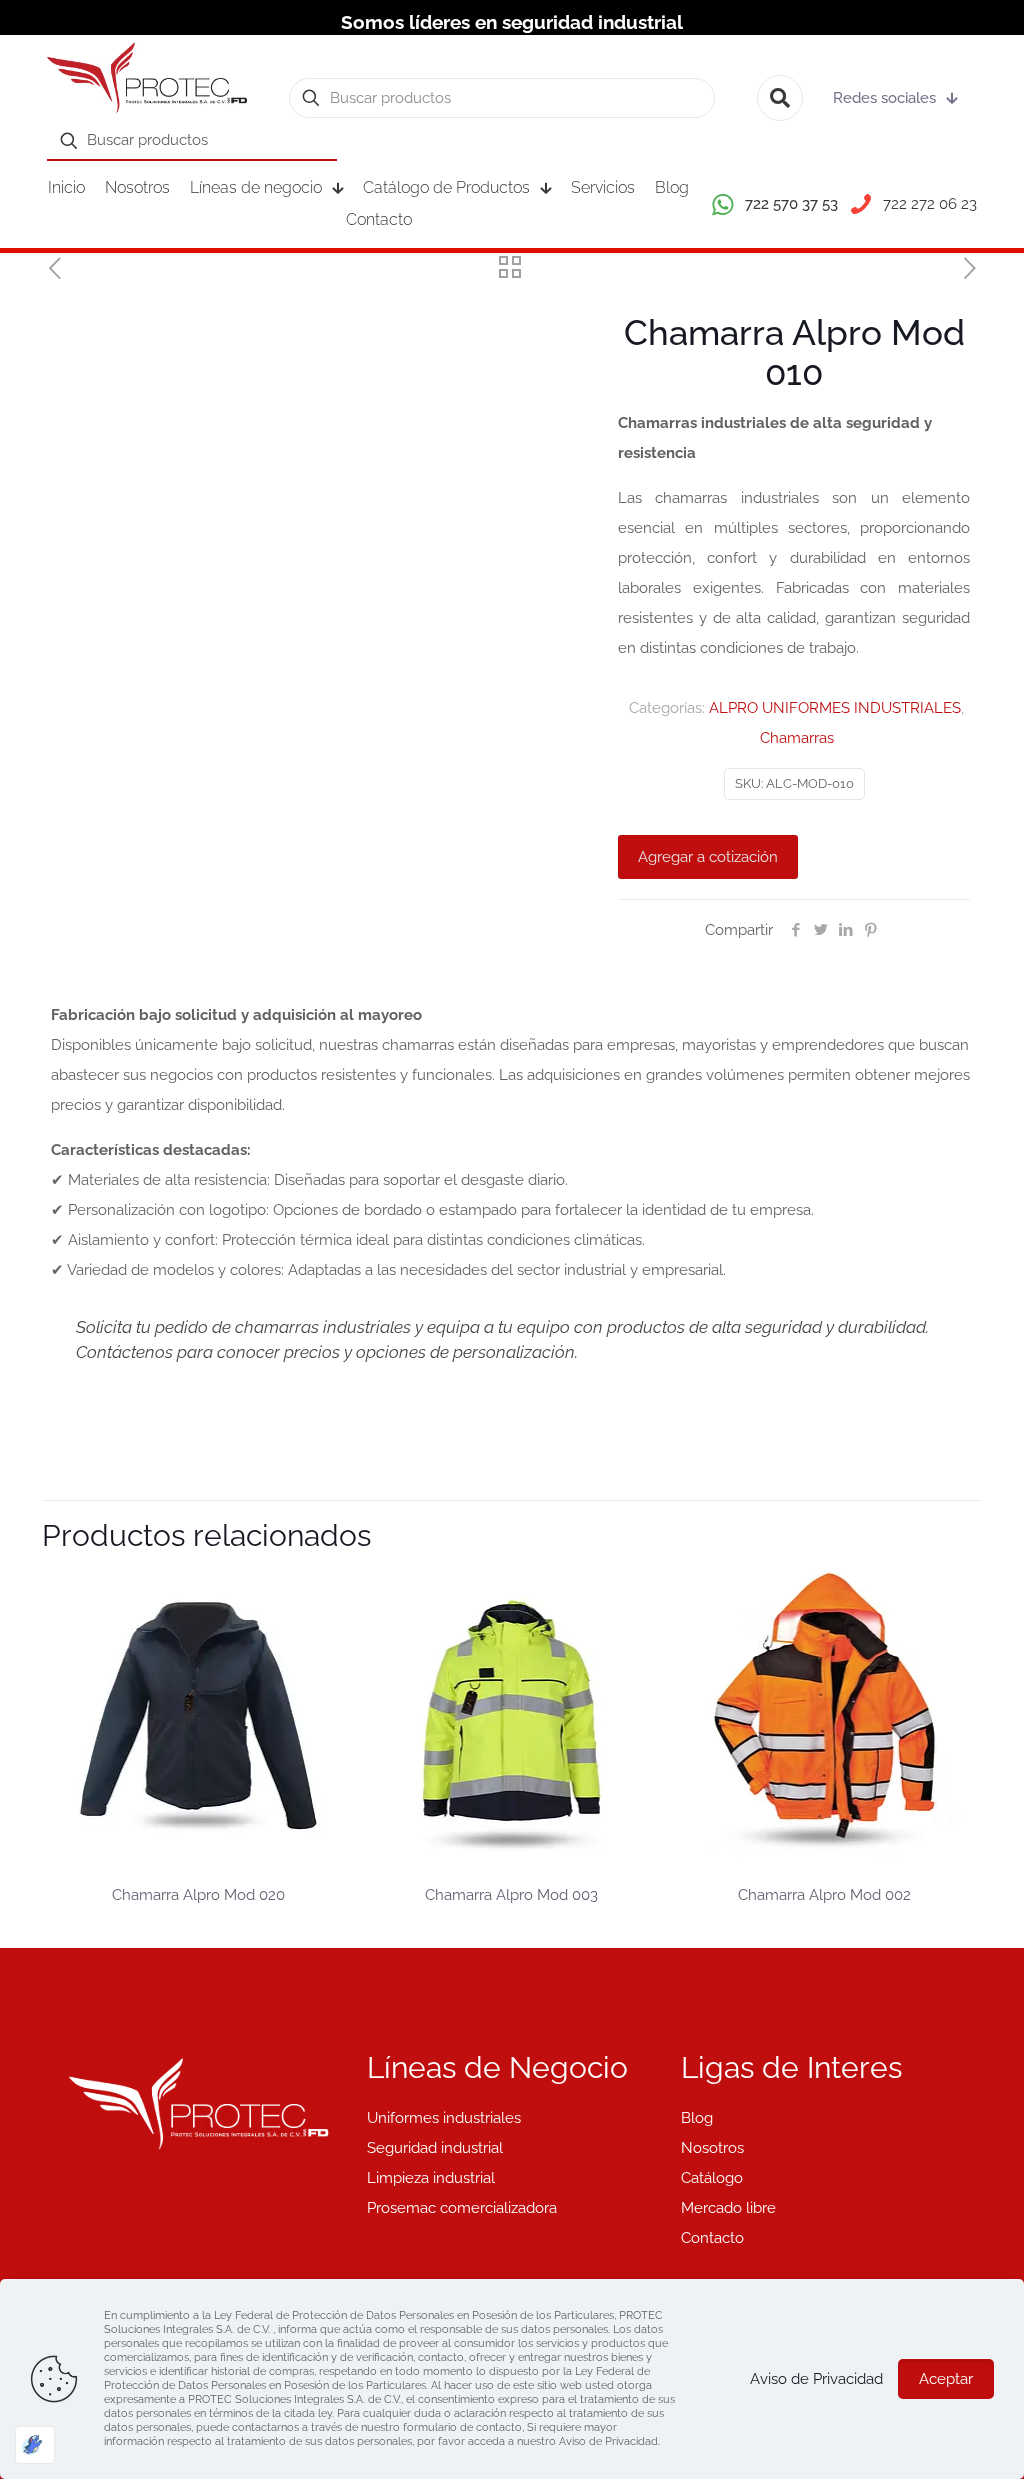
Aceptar (946, 2379)
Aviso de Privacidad (816, 2379)
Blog (697, 2118)
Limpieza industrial (431, 2178)
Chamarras (797, 738)
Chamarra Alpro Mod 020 (198, 1895)
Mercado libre (728, 2208)
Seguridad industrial (435, 2148)
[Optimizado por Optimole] (35, 2445)
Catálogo (712, 2178)
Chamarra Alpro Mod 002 (824, 1895)
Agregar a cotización (708, 857)
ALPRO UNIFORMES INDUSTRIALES (835, 708)
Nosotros (712, 2148)
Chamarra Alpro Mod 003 (511, 1895)
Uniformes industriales (444, 2118)
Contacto (712, 2238)
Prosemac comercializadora (462, 2208)
